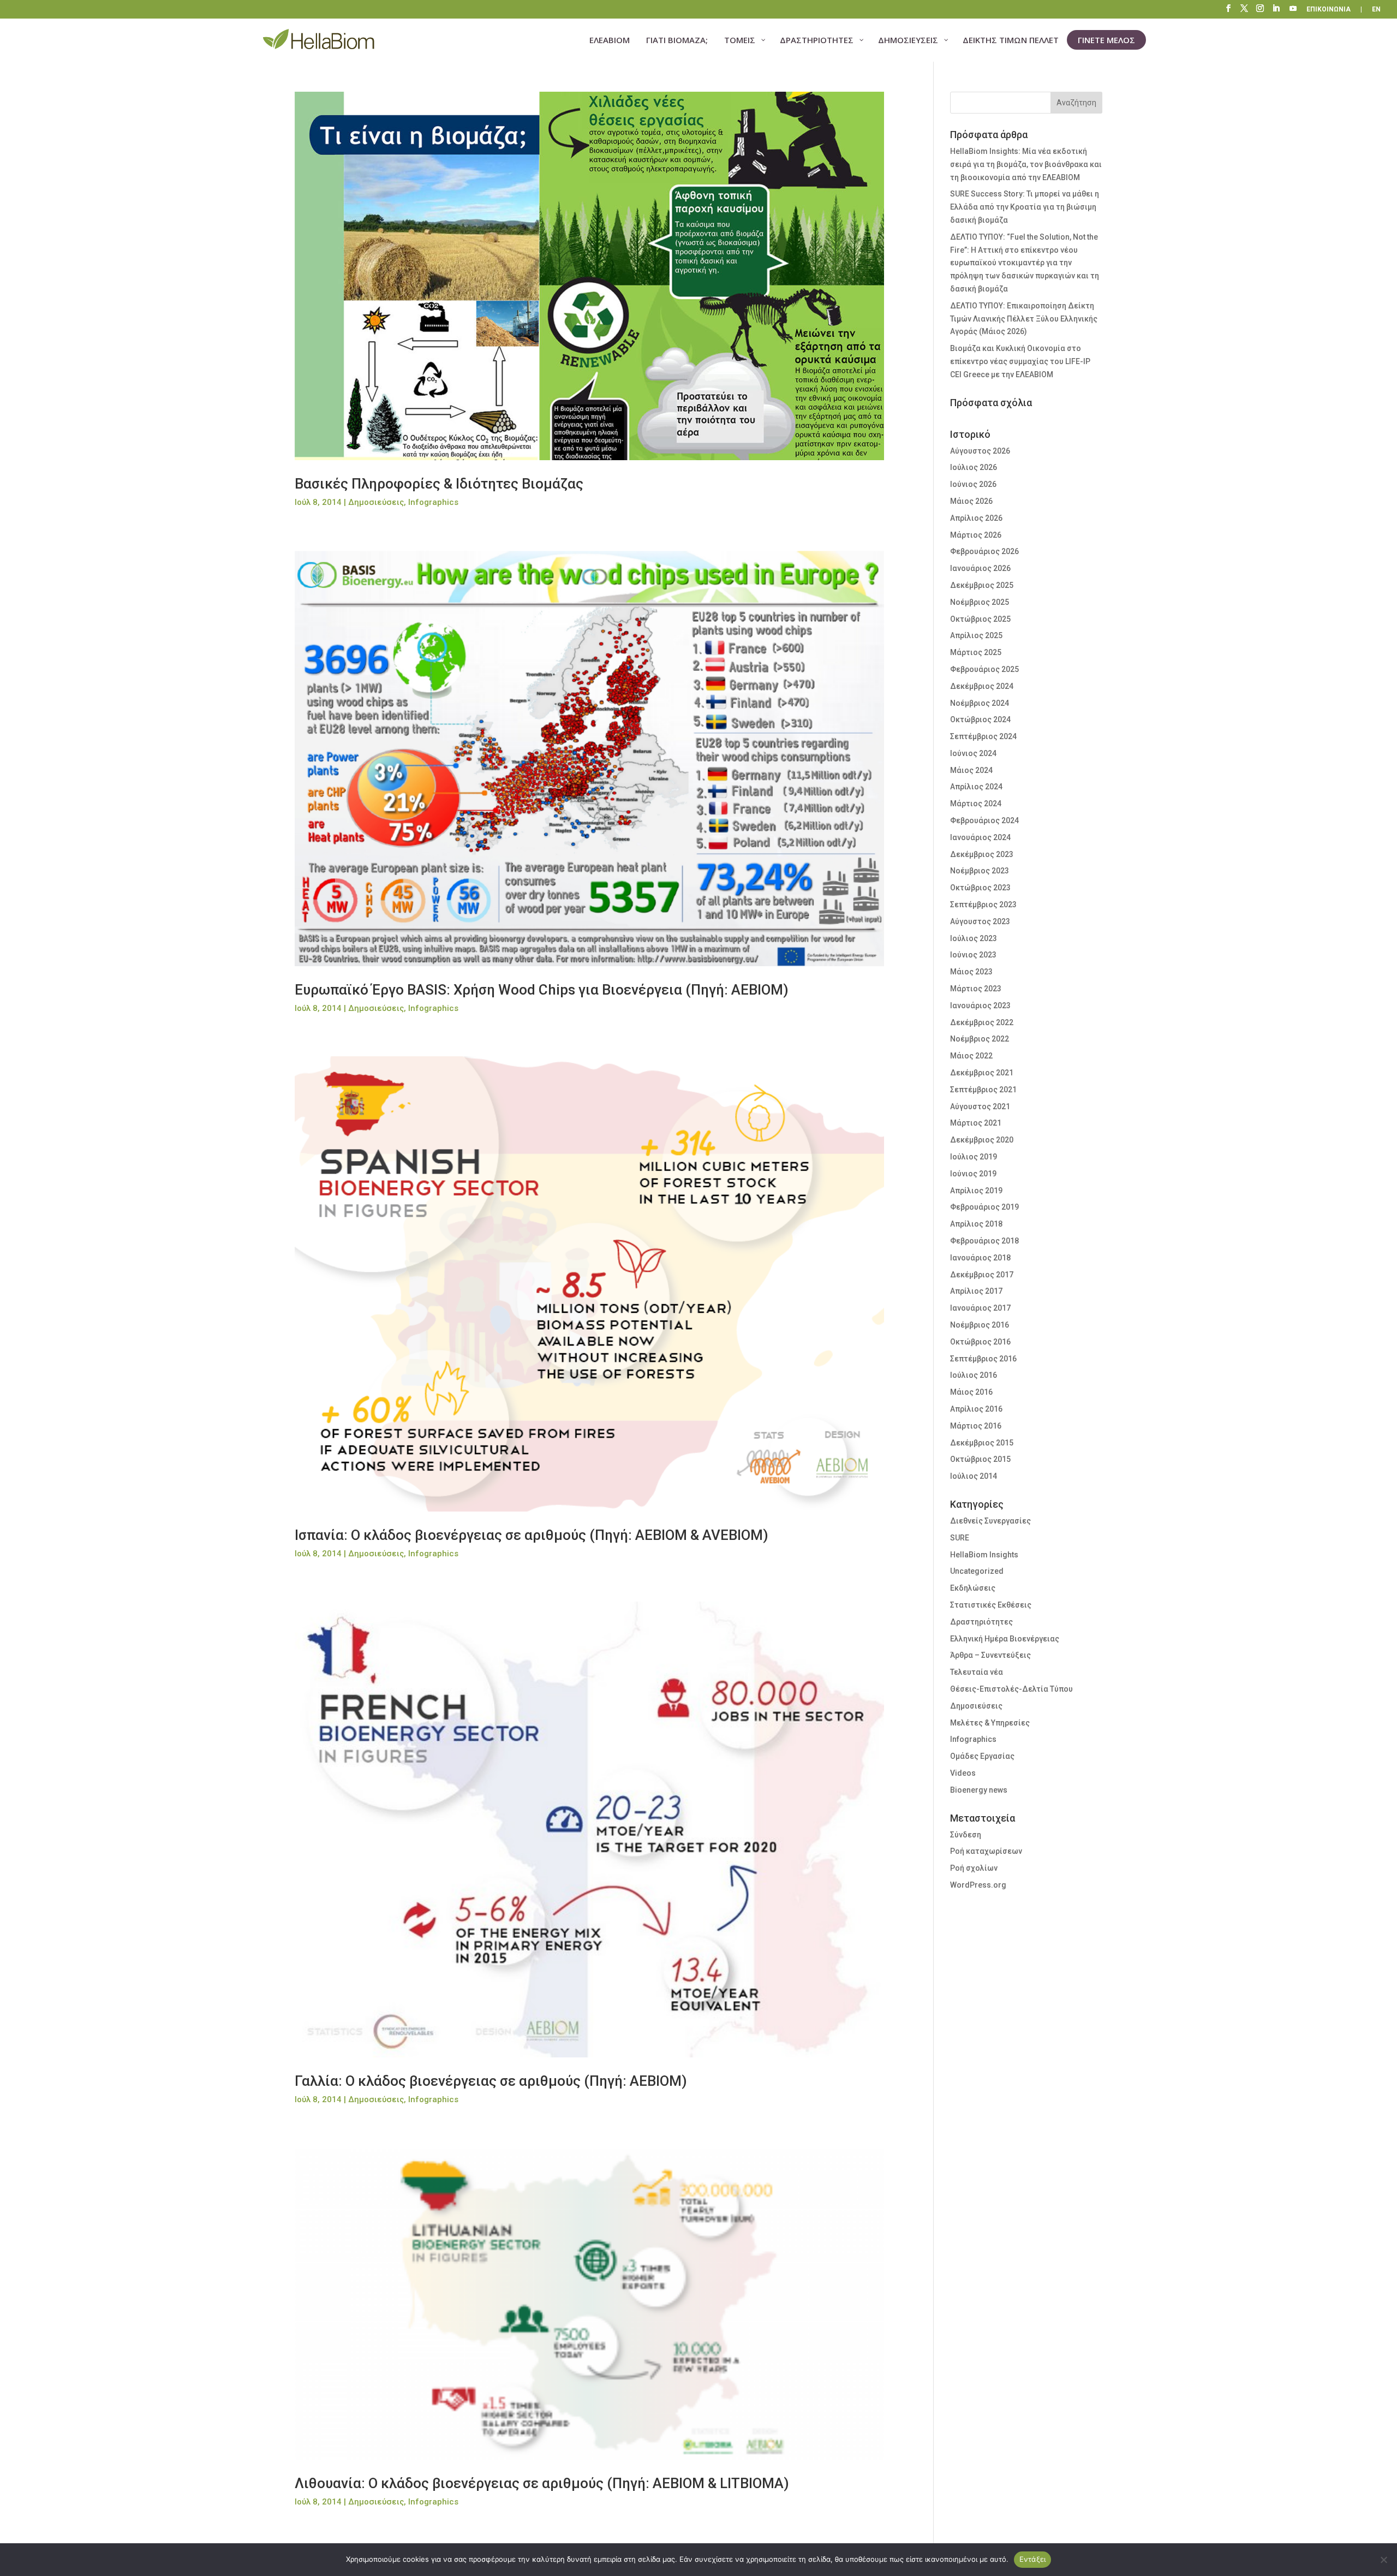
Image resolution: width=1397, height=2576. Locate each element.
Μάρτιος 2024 (976, 804)
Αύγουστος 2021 (980, 1106)
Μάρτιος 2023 (976, 989)
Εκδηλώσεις (973, 1588)
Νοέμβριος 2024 (980, 703)
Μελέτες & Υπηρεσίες (990, 1723)
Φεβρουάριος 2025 (984, 669)
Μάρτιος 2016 (976, 1426)
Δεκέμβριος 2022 (982, 1022)
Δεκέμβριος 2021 (982, 1073)
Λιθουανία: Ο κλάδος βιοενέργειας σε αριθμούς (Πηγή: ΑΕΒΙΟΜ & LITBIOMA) (542, 2483)
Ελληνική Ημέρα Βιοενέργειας (1005, 1639)
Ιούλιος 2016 (974, 1375)
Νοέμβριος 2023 (980, 871)
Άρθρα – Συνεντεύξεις (990, 1655)
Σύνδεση (966, 1835)
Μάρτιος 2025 (976, 652)
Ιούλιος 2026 (974, 467)
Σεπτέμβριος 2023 (983, 905)
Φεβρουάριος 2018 (984, 1241)
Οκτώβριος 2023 (980, 888)
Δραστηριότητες (981, 1622)
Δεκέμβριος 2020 (982, 1140)
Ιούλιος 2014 (974, 1476)
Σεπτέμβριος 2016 (983, 1359)
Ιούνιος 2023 (973, 955)
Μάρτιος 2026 (976, 535)
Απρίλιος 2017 (976, 1291)
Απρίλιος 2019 (976, 1191)
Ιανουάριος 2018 (980, 1258)
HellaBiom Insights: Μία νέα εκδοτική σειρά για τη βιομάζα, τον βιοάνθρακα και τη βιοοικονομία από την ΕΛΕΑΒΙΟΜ (1026, 164)
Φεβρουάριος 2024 (984, 820)
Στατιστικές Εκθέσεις (991, 1605)
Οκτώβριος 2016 (980, 1342)
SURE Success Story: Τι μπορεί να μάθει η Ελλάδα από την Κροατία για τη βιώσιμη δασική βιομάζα (1025, 207)
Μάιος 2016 (971, 1392)
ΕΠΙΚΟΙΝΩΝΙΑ (1329, 10)
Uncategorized (977, 1571)
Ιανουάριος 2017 (980, 1308)
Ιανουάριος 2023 (980, 1006)
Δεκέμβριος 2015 (982, 1443)
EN (1376, 10)
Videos (963, 1773)
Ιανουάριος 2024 (980, 837)
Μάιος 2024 (971, 770)
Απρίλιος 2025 (976, 635)
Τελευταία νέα (977, 1672)
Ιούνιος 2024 (973, 753)
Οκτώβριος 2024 (980, 719)
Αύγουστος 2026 (980, 451)
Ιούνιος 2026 (973, 484)
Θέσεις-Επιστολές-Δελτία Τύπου (1011, 1689)
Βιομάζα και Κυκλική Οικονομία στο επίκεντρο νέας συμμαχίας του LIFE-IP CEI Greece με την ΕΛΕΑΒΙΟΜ (1020, 361)
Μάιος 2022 (971, 1056)
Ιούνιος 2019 (973, 1174)
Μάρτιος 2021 (976, 1123)
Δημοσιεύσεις (376, 502)
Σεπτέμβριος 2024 (983, 736)
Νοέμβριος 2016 (980, 1325)
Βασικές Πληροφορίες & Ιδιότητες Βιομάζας (439, 484)
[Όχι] (1383, 2560)
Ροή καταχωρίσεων (986, 1851)
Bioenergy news (979, 1790)
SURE (960, 1538)
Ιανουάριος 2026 (980, 568)
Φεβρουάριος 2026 (984, 551)
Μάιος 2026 (971, 501)
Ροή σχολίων (974, 1868)
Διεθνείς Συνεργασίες (990, 1521)
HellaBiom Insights (984, 1555)
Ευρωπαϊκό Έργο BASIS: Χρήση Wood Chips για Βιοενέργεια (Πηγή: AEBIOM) (542, 990)
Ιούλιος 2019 (974, 1157)
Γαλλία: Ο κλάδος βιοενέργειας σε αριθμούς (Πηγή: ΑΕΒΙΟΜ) (491, 2081)
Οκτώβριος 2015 (980, 1459)
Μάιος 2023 (971, 972)
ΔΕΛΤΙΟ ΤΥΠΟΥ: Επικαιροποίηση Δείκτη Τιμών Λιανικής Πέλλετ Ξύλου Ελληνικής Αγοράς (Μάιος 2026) (1024, 319)
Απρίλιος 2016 (976, 1409)
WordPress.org (978, 1885)
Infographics (433, 502)
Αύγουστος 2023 (980, 921)
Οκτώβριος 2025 (980, 619)
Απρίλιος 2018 (976, 1224)
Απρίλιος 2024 (976, 787)
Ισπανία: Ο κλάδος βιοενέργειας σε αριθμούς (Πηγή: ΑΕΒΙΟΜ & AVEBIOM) (532, 1535)
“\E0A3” (1294, 10)
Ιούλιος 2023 (974, 938)
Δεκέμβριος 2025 (982, 585)
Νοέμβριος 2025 (980, 602)
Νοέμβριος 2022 (980, 1039)
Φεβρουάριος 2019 (984, 1207)
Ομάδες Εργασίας (982, 1756)
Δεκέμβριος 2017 (982, 1275)
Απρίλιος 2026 (976, 518)
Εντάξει (1033, 2559)
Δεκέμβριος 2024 (982, 686)
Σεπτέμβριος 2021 (983, 1090)
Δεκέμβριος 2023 (982, 854)
